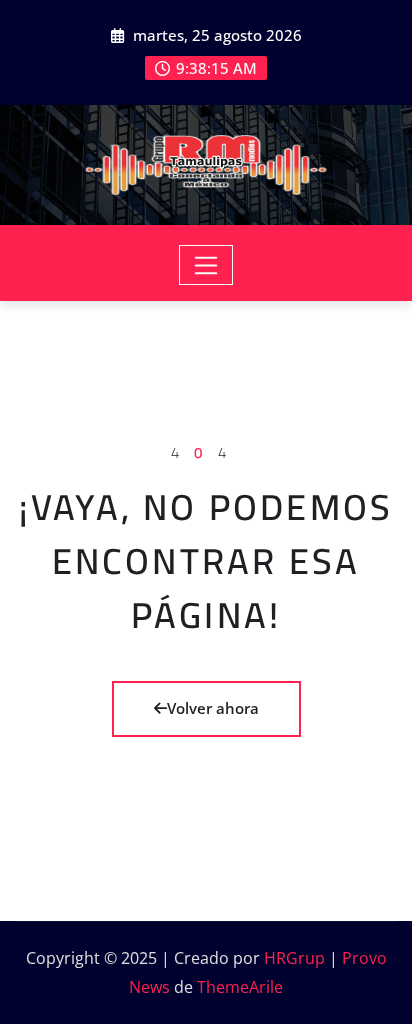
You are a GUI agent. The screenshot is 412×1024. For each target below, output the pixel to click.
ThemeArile (240, 987)
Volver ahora (213, 708)
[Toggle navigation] (206, 265)
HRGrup (294, 958)
